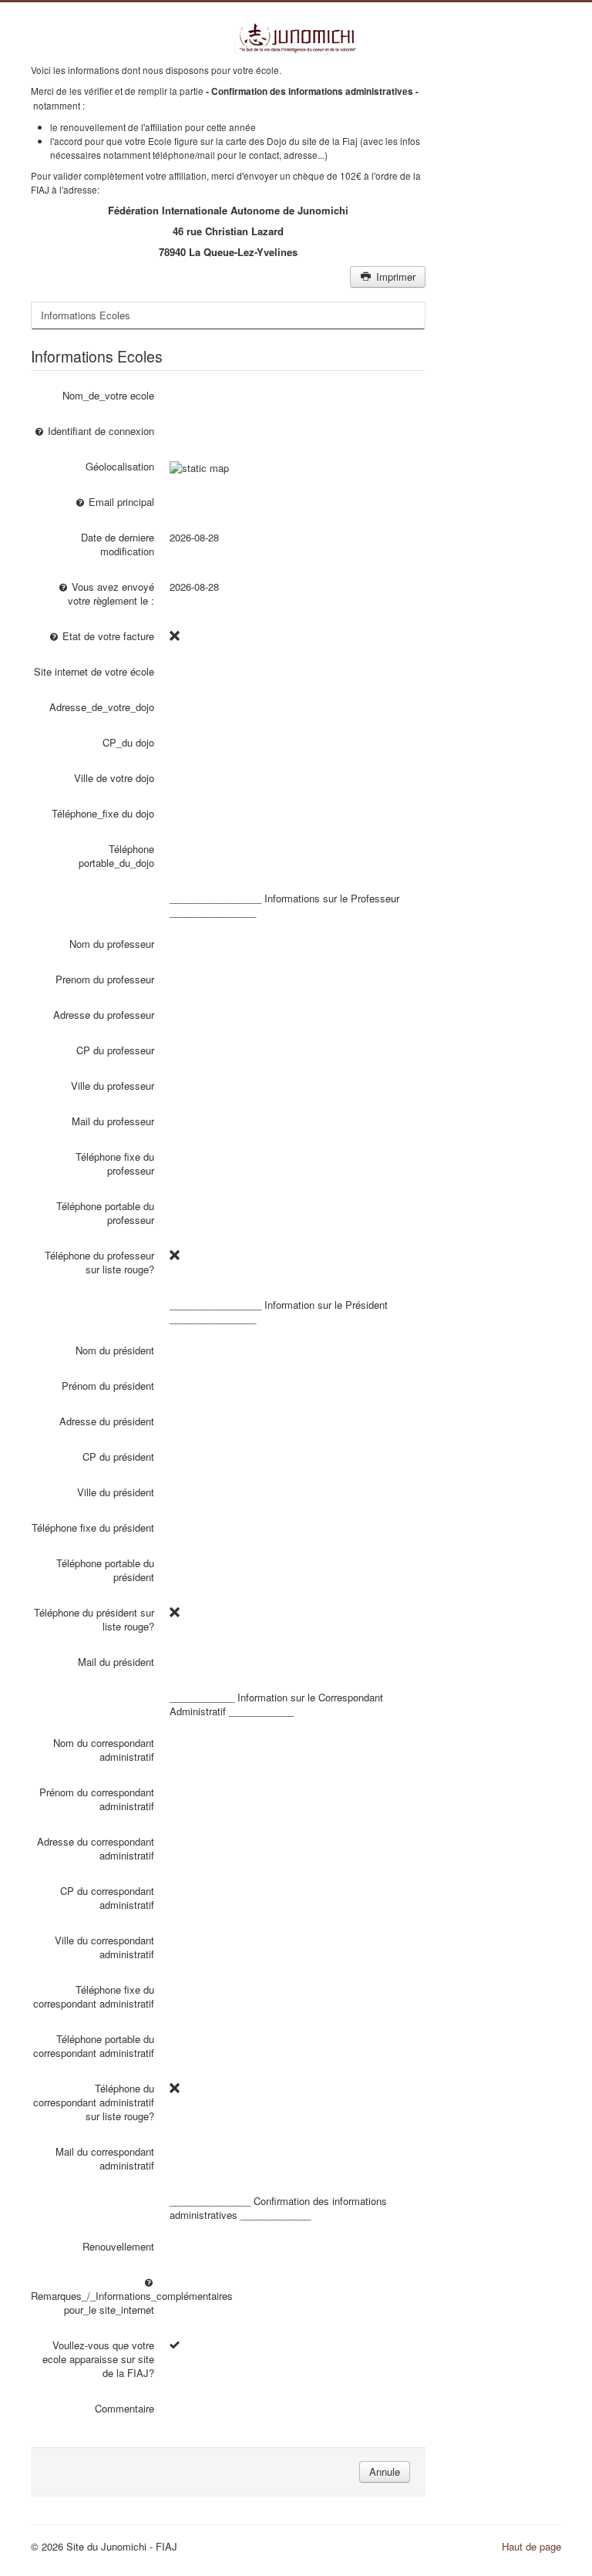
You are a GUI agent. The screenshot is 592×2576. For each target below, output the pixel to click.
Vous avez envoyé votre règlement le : (111, 593)
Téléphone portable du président (105, 1570)
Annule (385, 2471)
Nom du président (115, 1350)
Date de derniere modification (118, 544)
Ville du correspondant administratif (104, 1947)
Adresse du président (107, 1421)
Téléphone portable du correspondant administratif (94, 2046)
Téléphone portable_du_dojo (116, 856)
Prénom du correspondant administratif (97, 1799)
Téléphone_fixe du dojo (103, 813)
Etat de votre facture (107, 636)
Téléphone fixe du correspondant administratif (94, 1996)
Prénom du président (108, 1386)
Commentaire (124, 2408)
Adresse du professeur (104, 1015)
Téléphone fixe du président (93, 1527)
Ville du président (116, 1492)
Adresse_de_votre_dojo (102, 707)
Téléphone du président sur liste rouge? (94, 1619)
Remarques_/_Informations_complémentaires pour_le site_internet (92, 2303)
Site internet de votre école (94, 671)
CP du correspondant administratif (107, 1898)
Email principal (120, 502)
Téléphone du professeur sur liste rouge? (99, 1262)
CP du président (118, 1457)
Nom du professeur (112, 944)
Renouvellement (118, 2246)
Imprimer (394, 276)
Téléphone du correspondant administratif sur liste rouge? (94, 2102)
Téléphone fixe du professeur (115, 1163)
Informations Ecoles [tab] (86, 315)
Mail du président (116, 1662)
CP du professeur (115, 1050)
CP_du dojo (128, 742)
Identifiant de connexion (99, 431)
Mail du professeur (113, 1121)
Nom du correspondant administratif (104, 1750)
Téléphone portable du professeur (105, 1213)
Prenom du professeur (105, 979)
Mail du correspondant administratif (105, 2158)
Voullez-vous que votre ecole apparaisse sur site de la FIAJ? (98, 2359)
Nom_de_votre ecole (108, 395)
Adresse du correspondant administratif (96, 1848)
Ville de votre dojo (114, 778)
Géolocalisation (120, 466)
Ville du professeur (113, 1086)
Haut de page (531, 2546)
